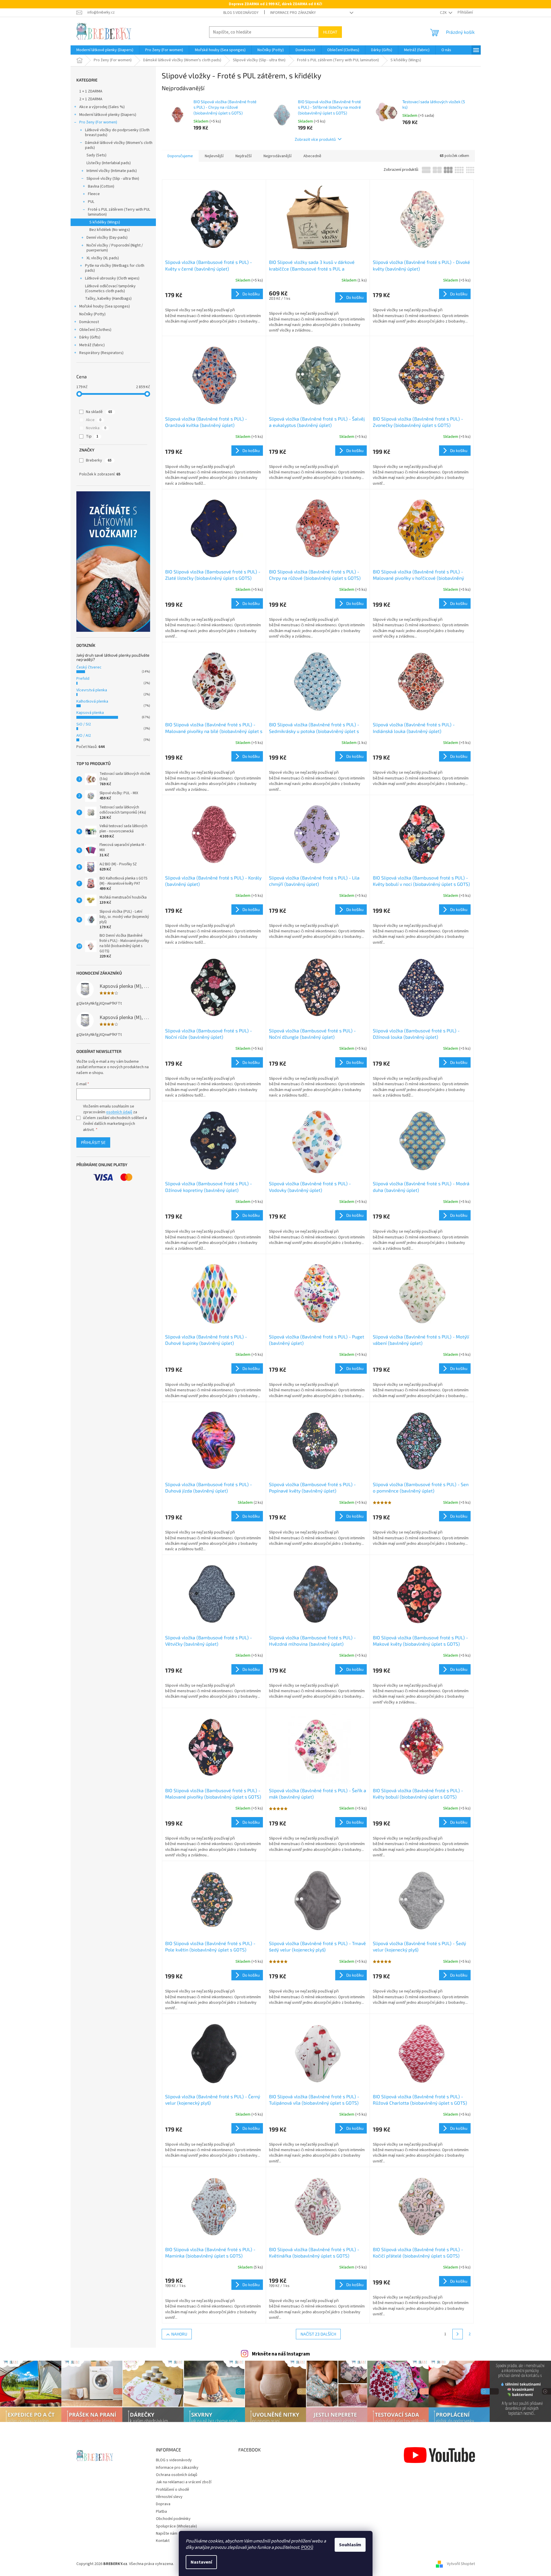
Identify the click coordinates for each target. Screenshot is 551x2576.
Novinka (96, 428)
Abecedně (312, 156)
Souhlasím (350, 2545)
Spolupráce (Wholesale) (176, 2526)
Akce (94, 420)
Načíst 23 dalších (318, 2334)
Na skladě (99, 412)
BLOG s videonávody (241, 13)
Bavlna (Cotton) (101, 186)
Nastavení (201, 2562)
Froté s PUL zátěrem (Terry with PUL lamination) (119, 212)
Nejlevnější (214, 156)
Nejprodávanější (278, 156)
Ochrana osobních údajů (177, 2475)
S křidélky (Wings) (105, 222)
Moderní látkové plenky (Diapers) (108, 115)
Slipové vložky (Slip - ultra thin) (113, 179)
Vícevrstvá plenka (92, 690)
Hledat (330, 32)
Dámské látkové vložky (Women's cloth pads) (119, 145)
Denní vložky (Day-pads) (107, 238)
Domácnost (89, 322)
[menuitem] (105, 50)
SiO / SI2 (84, 724)
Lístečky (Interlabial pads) (109, 163)
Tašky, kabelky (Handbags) (108, 299)
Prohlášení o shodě (173, 2490)
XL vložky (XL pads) (103, 258)
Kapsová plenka (90, 713)
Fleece (94, 194)
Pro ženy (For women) (98, 122)
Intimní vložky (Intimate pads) (112, 171)
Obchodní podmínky (173, 2519)
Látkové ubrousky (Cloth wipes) (112, 278)
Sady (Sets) (96, 155)
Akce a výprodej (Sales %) (102, 107)
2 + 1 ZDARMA (91, 99)
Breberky (99, 460)
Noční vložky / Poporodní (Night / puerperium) (115, 248)
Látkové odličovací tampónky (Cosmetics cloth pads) (110, 289)
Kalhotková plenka (92, 701)
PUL (91, 202)
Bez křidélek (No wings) (110, 230)
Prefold (83, 679)
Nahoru (179, 2334)
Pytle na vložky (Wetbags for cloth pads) (115, 268)
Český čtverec (89, 667)
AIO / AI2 (84, 736)
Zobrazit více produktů (315, 139)
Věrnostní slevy (169, 2497)
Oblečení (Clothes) (95, 330)
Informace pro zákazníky (293, 13)
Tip (92, 436)
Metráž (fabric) (92, 345)
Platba (161, 2512)
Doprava (163, 2504)
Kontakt (163, 2541)
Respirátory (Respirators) (101, 353)
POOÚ (307, 2547)
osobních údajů (119, 1112)
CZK (444, 13)
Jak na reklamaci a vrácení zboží (184, 2482)
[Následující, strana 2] (458, 2334)
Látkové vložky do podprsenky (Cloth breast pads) (117, 133)
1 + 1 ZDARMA (91, 91)
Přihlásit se (93, 1142)
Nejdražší (244, 156)
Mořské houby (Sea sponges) (105, 306)
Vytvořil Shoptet (461, 2564)
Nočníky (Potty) (92, 314)
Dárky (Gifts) (90, 337)
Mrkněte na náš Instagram (281, 2354)
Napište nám (167, 2534)
